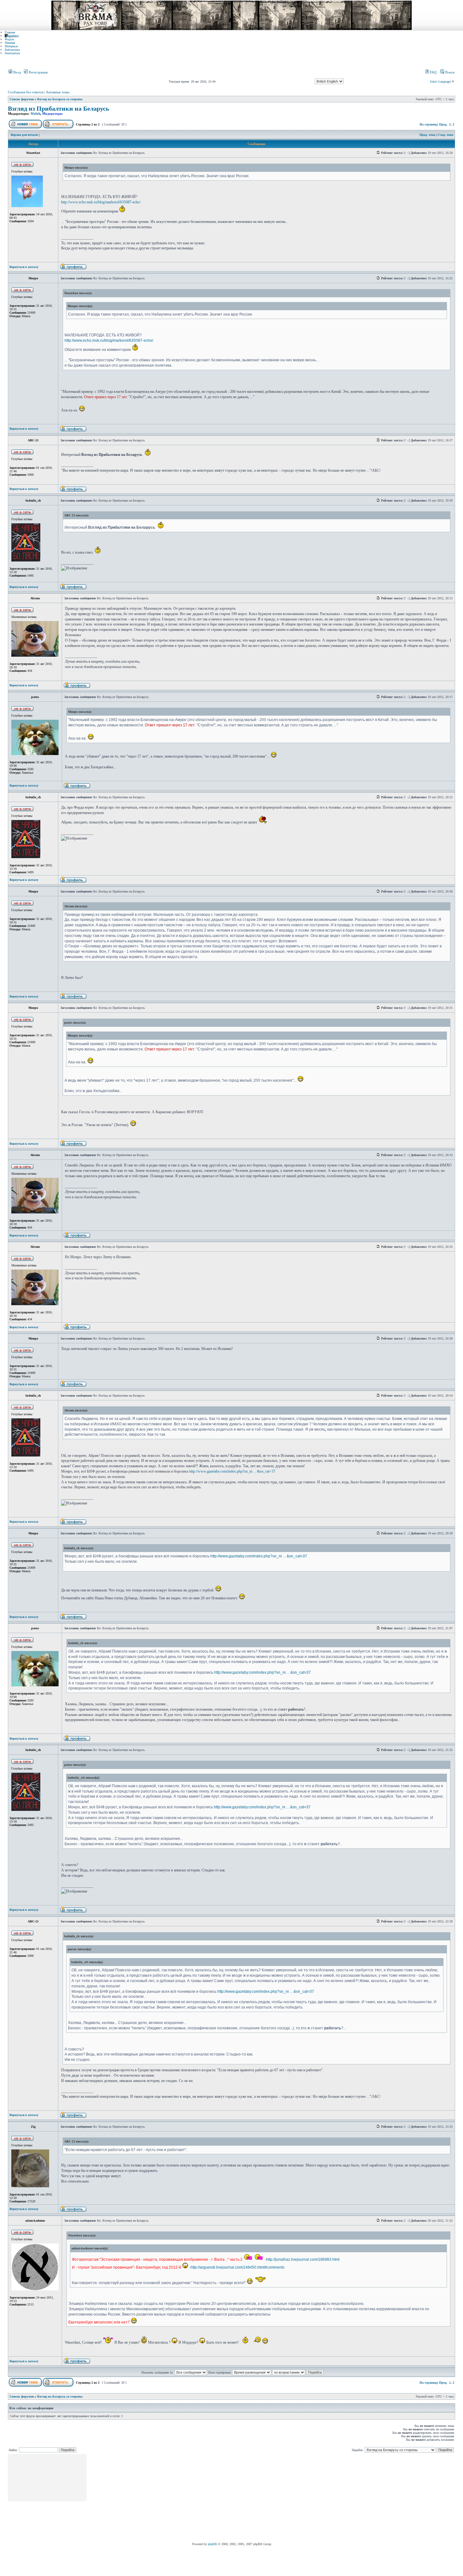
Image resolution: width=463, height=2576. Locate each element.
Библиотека (12, 50)
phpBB (212, 2544)
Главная (10, 32)
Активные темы (58, 92)
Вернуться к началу (24, 267)
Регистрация (38, 72)
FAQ (433, 72)
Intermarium (12, 53)
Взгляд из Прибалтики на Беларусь (59, 109)
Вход (17, 72)
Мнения (10, 43)
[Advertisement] (202, 2498)
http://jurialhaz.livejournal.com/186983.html (303, 2259)
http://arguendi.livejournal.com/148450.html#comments (237, 2267)
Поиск (449, 72)
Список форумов (22, 99)
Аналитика (12, 36)
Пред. (443, 124)
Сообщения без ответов (26, 92)
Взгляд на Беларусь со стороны (60, 99)
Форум (9, 39)
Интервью (11, 46)
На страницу (429, 124)
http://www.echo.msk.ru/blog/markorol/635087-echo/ (101, 202)
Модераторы (52, 113)
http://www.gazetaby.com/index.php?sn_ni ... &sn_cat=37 (232, 1471)
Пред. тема (427, 135)
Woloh (35, 113)
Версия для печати (24, 135)
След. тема (446, 135)
